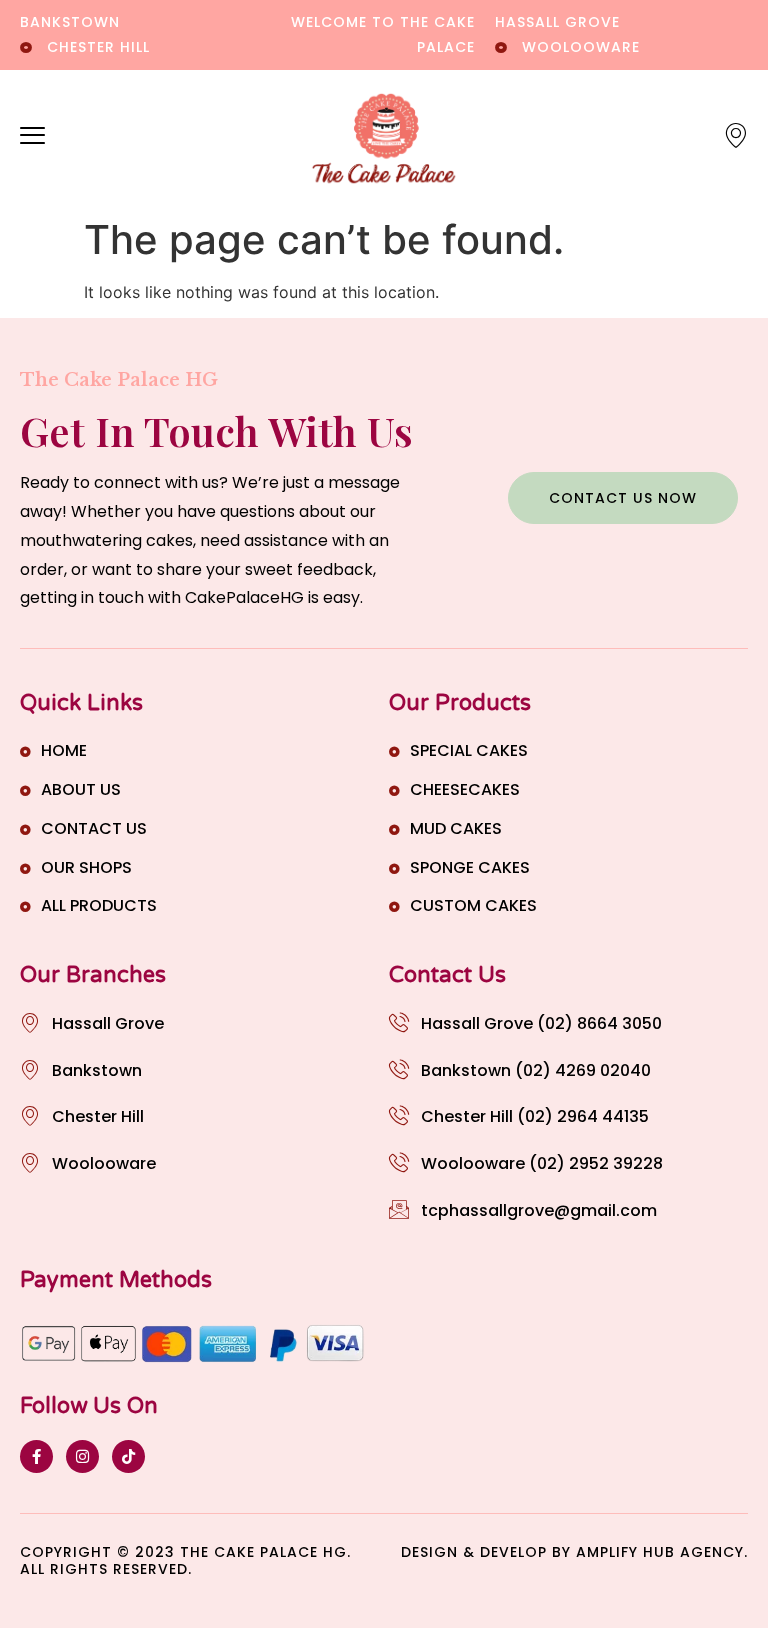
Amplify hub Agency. (662, 1552)
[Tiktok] (128, 1456)
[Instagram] (82, 1456)
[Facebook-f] (36, 1456)
